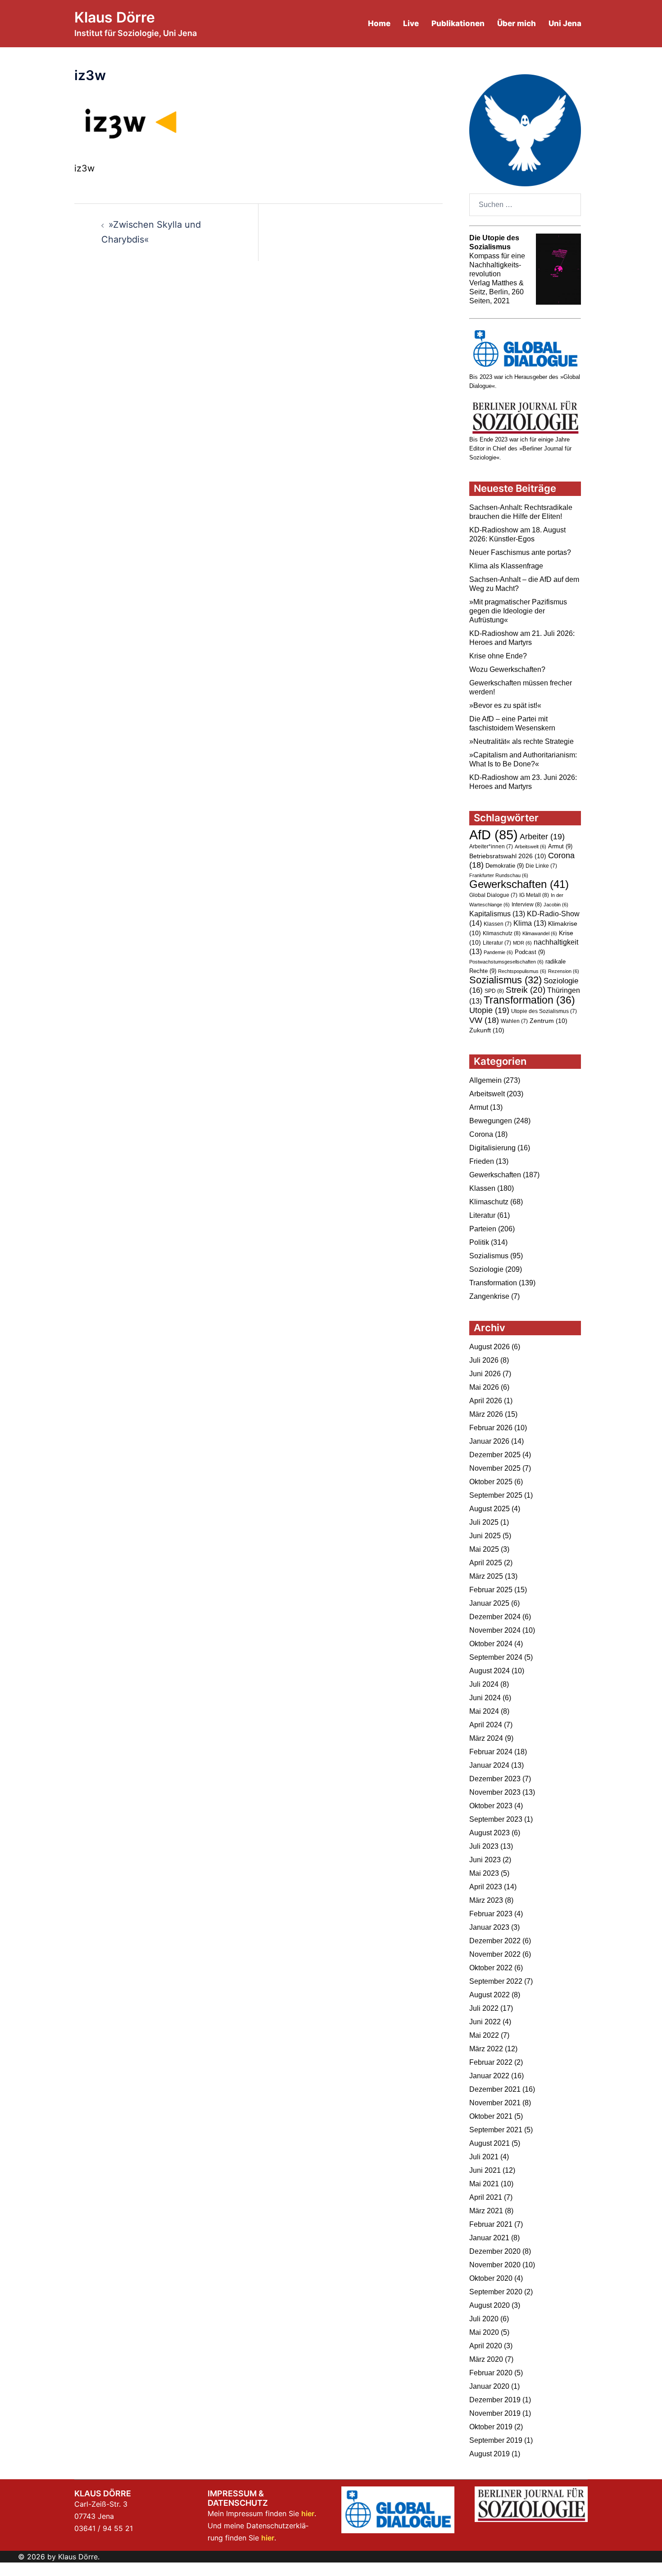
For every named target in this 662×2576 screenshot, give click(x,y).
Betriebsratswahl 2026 (508, 856)
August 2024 (490, 1671)
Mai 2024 (484, 1711)
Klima (530, 923)
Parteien (483, 1229)
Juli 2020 (484, 2319)
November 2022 (495, 1954)
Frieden (482, 1161)
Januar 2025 (489, 1603)
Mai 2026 (484, 1387)
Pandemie (498, 952)
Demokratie (505, 866)
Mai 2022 (484, 2035)
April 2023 (486, 1887)
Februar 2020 (491, 2373)
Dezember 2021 (495, 2089)
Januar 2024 (489, 1765)
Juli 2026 (484, 1360)
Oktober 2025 (491, 1482)
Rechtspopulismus (522, 971)
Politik (479, 1242)
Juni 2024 (485, 1698)
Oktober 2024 (491, 1644)
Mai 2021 (484, 2184)
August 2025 (490, 1509)
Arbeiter (542, 836)
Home (379, 23)
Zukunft (487, 1030)
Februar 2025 (491, 1590)
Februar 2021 (491, 2224)
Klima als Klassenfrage (506, 566)
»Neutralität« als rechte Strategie (521, 741)
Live (411, 23)
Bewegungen (491, 1121)
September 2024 (496, 1657)
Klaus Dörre (115, 17)
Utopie (489, 1010)
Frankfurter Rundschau (499, 875)
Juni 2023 (485, 1860)
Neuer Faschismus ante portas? (520, 552)
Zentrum (549, 1021)
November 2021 (495, 2103)
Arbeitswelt (531, 847)
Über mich (517, 23)
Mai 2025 (484, 1549)
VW (484, 1020)
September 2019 (496, 2440)
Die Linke (541, 866)
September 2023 (496, 1819)
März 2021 (486, 2211)
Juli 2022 (484, 2008)
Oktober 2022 (491, 1968)
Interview (527, 905)
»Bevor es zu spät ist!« (505, 705)
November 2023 (495, 1792)
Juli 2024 (484, 1684)
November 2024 (495, 1630)
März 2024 (486, 1738)
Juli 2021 (484, 2157)
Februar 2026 (491, 1428)
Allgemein (485, 1080)
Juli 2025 (484, 1522)
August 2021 (490, 2143)
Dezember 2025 (495, 1455)
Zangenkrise (489, 1296)
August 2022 (490, 1995)
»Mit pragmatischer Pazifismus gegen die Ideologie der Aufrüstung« (518, 611)
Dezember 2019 (495, 2400)
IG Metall (534, 895)
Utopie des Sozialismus (544, 1011)
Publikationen (458, 23)
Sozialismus (506, 980)
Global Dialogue (493, 895)
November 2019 (495, 2413)
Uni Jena (565, 23)
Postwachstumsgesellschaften (506, 962)
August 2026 (490, 1347)
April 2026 (486, 1401)
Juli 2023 (484, 1846)
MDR (522, 943)
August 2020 (490, 2305)
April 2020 (486, 2346)
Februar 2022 (491, 2062)
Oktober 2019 (491, 2427)
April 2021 (486, 2197)
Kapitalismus (497, 914)
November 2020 (495, 2265)
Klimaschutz (502, 933)
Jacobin (556, 905)
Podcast (530, 952)
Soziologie (486, 1269)
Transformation (529, 1000)
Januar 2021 (489, 2238)
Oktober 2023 (491, 1806)
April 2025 (486, 1563)
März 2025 (486, 1576)
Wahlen (514, 1021)
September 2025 (496, 1495)
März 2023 (486, 1900)
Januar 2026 (489, 1441)
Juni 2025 (485, 1536)
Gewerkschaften (519, 884)
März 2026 (486, 1414)
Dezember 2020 (495, 2251)
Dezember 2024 (495, 1617)
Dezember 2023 (495, 1779)
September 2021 (496, 2130)
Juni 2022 (485, 2022)
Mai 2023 (484, 1873)
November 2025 (495, 1468)
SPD (494, 991)
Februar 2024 (491, 1752)
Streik (526, 990)
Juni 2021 (485, 2170)
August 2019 (490, 2454)
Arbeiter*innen (491, 847)
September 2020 (496, 2292)
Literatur (497, 943)
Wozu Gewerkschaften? (507, 669)
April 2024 (486, 1725)
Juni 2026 (485, 1374)
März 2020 (486, 2359)
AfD (494, 835)
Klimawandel (540, 933)
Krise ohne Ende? (498, 656)
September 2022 (496, 1981)
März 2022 (486, 2049)
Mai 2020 (484, 2332)
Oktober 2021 (491, 2116)
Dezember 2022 (495, 1941)
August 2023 (490, 1833)
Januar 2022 (489, 2076)
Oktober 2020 (491, 2278)
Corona (481, 1134)
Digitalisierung (492, 1148)
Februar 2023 (491, 1914)
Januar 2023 (489, 1927)
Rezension (564, 971)
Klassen (498, 924)
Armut (560, 846)
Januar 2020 (489, 2386)
